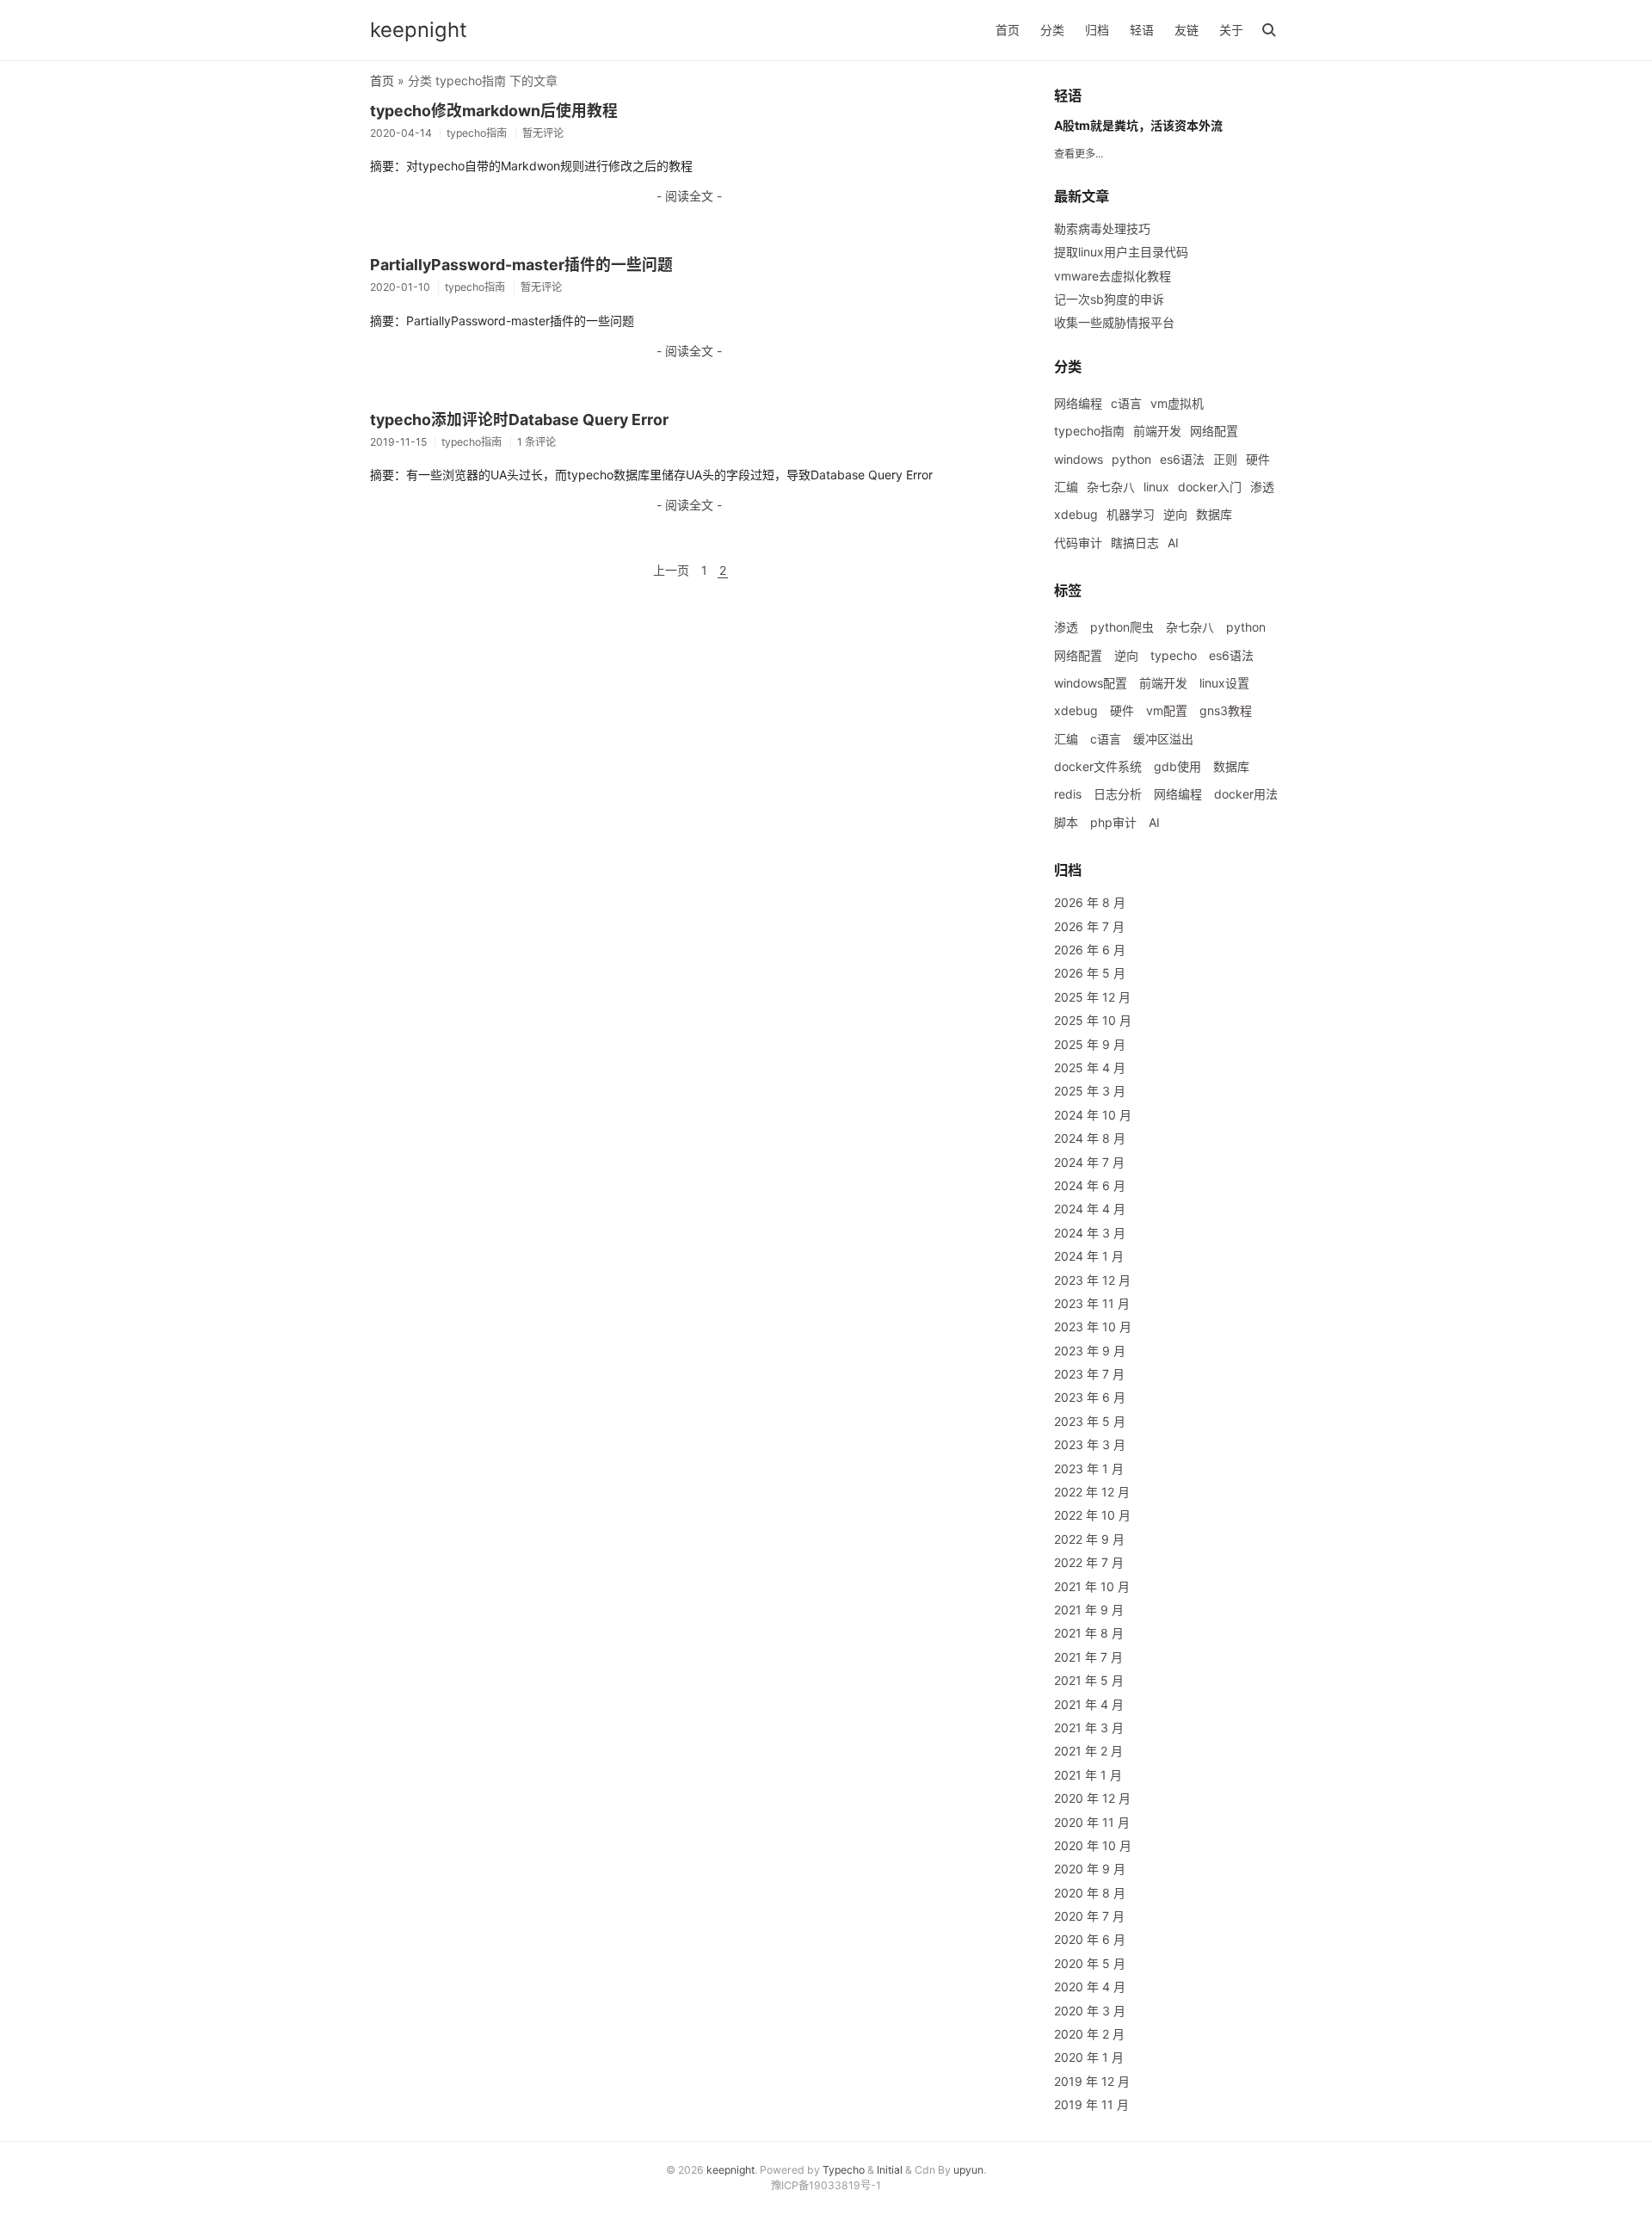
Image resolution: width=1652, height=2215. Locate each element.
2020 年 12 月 (1092, 1798)
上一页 (671, 570)
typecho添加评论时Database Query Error (519, 420)
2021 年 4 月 (1089, 1704)
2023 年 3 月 (1090, 1444)
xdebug (1076, 514)
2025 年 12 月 (1092, 997)
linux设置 (1224, 683)
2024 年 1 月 (1089, 1256)
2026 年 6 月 (1090, 950)
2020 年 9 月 (1090, 1869)
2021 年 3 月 (1089, 1728)
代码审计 (1078, 543)
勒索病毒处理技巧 (1102, 228)
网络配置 (1214, 431)
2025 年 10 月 (1093, 1020)
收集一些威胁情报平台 (1114, 322)
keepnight (419, 30)
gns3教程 (1226, 710)
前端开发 (1157, 431)
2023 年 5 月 (1090, 1421)
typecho (1174, 655)
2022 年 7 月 (1089, 1562)
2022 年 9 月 (1089, 1539)
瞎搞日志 (1135, 543)
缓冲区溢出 (1163, 739)
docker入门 (1210, 487)
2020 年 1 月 (1089, 2057)
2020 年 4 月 (1090, 1987)
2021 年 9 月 (1089, 1610)
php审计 (1113, 822)
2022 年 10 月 (1092, 1515)
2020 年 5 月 (1090, 1963)
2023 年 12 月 (1092, 1280)
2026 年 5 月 (1090, 973)
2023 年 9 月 (1090, 1351)
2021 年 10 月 (1092, 1586)
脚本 (1066, 822)
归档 (1097, 30)
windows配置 (1091, 683)
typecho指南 (1089, 431)
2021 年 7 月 (1088, 1657)
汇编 (1066, 487)
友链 (1187, 30)
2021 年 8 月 (1089, 1633)
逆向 (1175, 514)
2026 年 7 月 (1089, 926)
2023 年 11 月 (1092, 1303)
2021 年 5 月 (1089, 1680)
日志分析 (1118, 794)
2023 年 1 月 (1089, 1468)
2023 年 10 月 (1093, 1327)
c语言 (1126, 403)
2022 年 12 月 (1092, 1492)
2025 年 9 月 (1090, 1044)
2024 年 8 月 (1090, 1138)
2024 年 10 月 (1093, 1115)
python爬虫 (1122, 627)
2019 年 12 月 (1092, 2081)
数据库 (1214, 514)
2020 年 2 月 (1089, 2034)
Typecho (844, 2170)
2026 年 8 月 (1090, 902)
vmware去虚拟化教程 (1113, 276)
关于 (1231, 30)
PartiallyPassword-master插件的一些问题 (521, 265)
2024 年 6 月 (1090, 1185)
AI (1173, 543)
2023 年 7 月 (1089, 1374)
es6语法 (1182, 459)
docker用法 (1246, 794)
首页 (1008, 30)
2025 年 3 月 (1090, 1091)
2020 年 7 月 (1089, 1916)
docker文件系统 (1098, 766)
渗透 (1262, 487)
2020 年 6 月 (1090, 1939)
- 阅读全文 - (689, 196)
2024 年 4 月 (1090, 1209)
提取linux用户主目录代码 (1121, 252)
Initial (890, 2170)
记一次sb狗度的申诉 (1109, 299)
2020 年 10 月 (1093, 1845)
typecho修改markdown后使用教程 (494, 111)
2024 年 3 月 (1090, 1233)
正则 (1225, 459)
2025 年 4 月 (1090, 1067)
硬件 (1258, 459)
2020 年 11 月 (1092, 1822)
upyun (968, 2170)
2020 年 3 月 (1090, 2011)
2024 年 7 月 (1089, 1162)
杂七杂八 (1111, 487)
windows (1079, 459)
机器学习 (1131, 514)
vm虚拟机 (1177, 403)
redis (1068, 794)
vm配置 (1167, 710)
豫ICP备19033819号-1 (826, 2185)
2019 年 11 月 (1091, 2104)
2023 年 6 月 (1090, 1397)
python (1131, 459)
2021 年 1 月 (1088, 1775)
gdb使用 (1177, 766)
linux (1156, 487)
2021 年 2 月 (1088, 1751)
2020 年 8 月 (1090, 1893)
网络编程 (1078, 403)
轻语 (1142, 30)
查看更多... (1079, 154)
